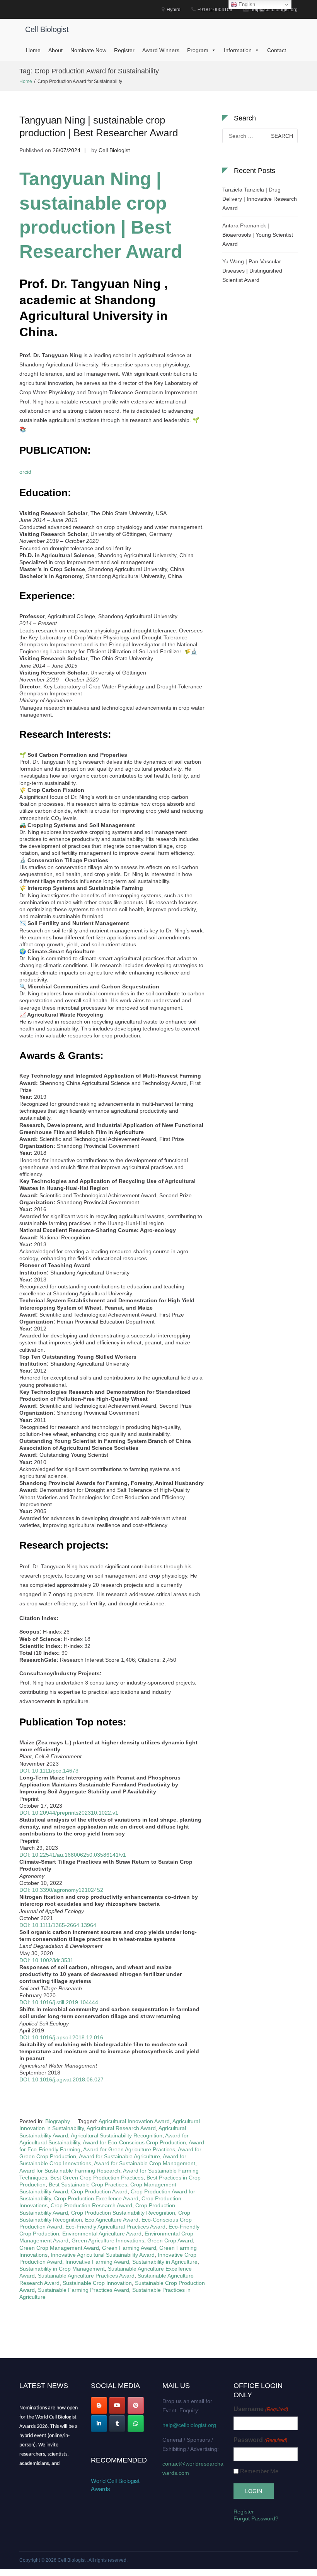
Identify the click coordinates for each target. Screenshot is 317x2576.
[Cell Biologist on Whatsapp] (136, 2423)
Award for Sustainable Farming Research (70, 2171)
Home (33, 50)
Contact (277, 50)
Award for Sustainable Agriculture (119, 2156)
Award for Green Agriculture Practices (129, 2149)
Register (124, 50)
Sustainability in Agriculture (165, 2262)
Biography (58, 2121)
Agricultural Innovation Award (134, 2121)
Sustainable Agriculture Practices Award (86, 2276)
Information (238, 50)
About (55, 50)
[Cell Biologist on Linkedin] (99, 2423)
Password (260, 2440)
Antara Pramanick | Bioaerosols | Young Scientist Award (258, 235)
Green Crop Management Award (59, 2248)
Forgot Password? (256, 2518)
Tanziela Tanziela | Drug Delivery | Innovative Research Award (260, 199)
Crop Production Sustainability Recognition (123, 2213)
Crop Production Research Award (91, 2205)
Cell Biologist (47, 29)
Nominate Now (88, 50)
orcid (25, 472)
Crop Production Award (99, 2191)
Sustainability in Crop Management (62, 2269)
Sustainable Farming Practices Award (84, 2290)
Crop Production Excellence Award (96, 2198)
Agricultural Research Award (121, 2128)
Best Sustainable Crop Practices (88, 2185)
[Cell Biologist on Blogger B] (99, 2405)
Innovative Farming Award (97, 2262)
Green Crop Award (170, 2240)
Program (198, 50)
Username (261, 2409)
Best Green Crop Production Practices (97, 2178)
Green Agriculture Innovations (108, 2240)
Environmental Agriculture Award (102, 2234)
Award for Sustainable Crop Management (145, 2163)
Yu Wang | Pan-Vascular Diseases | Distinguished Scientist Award (252, 271)
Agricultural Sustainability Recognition (117, 2135)
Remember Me (259, 2471)
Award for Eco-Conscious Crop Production (134, 2142)
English (246, 4)
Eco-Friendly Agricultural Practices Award (115, 2227)
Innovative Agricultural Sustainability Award (103, 2255)
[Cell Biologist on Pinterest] (136, 2405)
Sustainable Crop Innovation (97, 2283)
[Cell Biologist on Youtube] (117, 2405)
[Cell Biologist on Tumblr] (117, 2423)
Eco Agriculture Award (112, 2220)
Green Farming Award (129, 2248)
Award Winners (161, 50)
